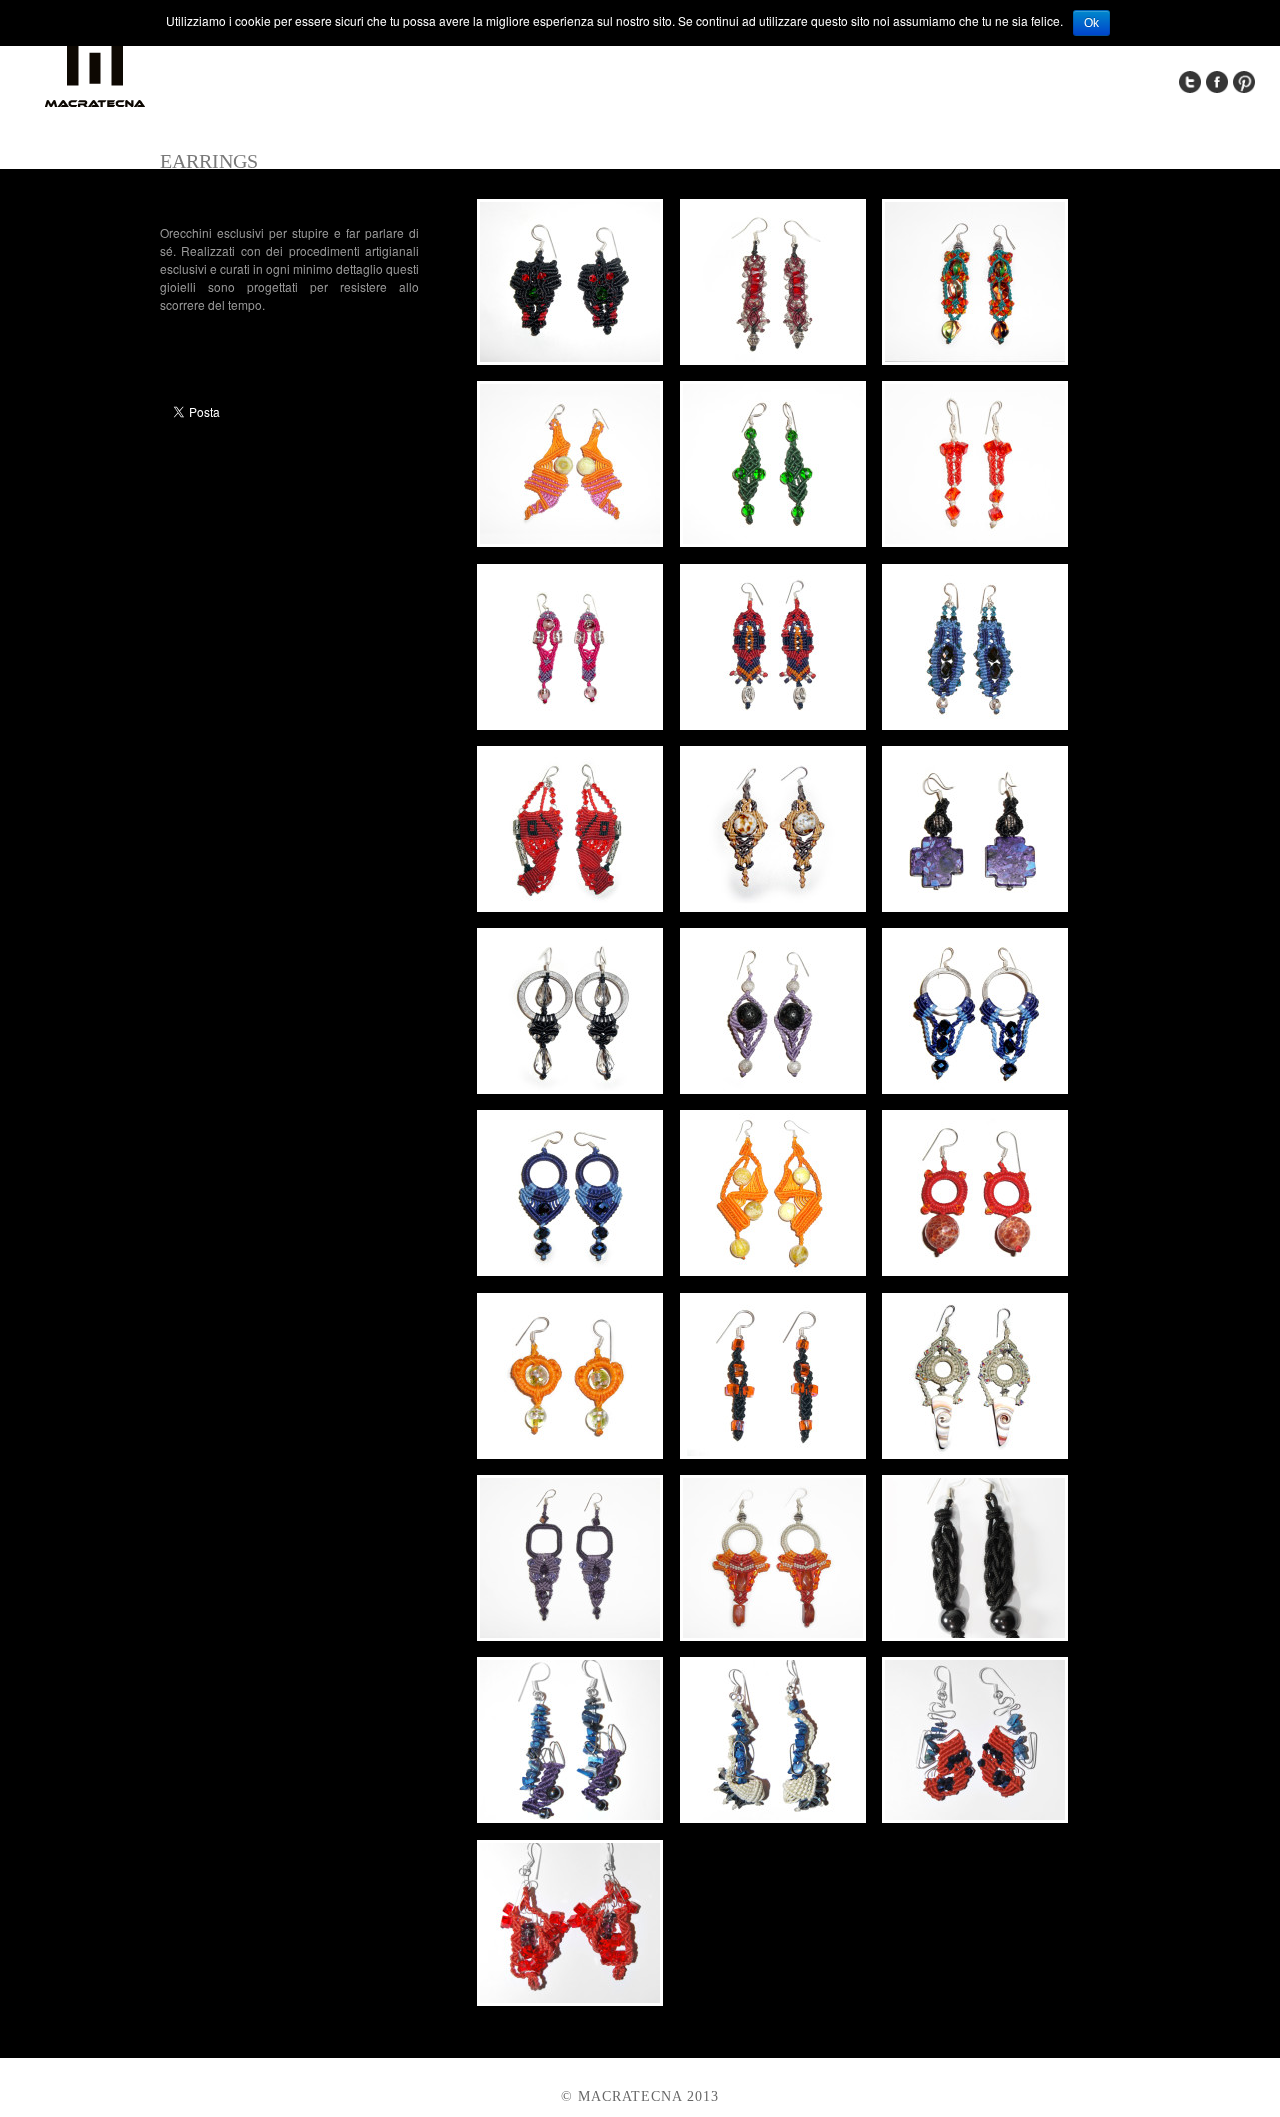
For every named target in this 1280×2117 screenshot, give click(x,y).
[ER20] (773, 1453)
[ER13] (570, 1088)
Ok (1091, 23)
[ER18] (975, 1270)
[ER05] (773, 541)
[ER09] (975, 724)
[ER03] (975, 359)
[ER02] (773, 359)
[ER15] (975, 1088)
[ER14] (773, 1088)
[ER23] (773, 1635)
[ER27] (975, 1817)
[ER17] (773, 1270)
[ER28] (570, 2000)
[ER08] (773, 724)
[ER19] (570, 1453)
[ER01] (570, 359)
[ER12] (975, 906)
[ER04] (570, 541)
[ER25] (570, 1817)
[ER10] (570, 906)
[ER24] (975, 1635)
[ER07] (570, 724)
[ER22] (570, 1635)
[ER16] (570, 1270)
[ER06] (975, 541)
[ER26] (773, 1817)
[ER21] (975, 1453)
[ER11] (773, 906)
